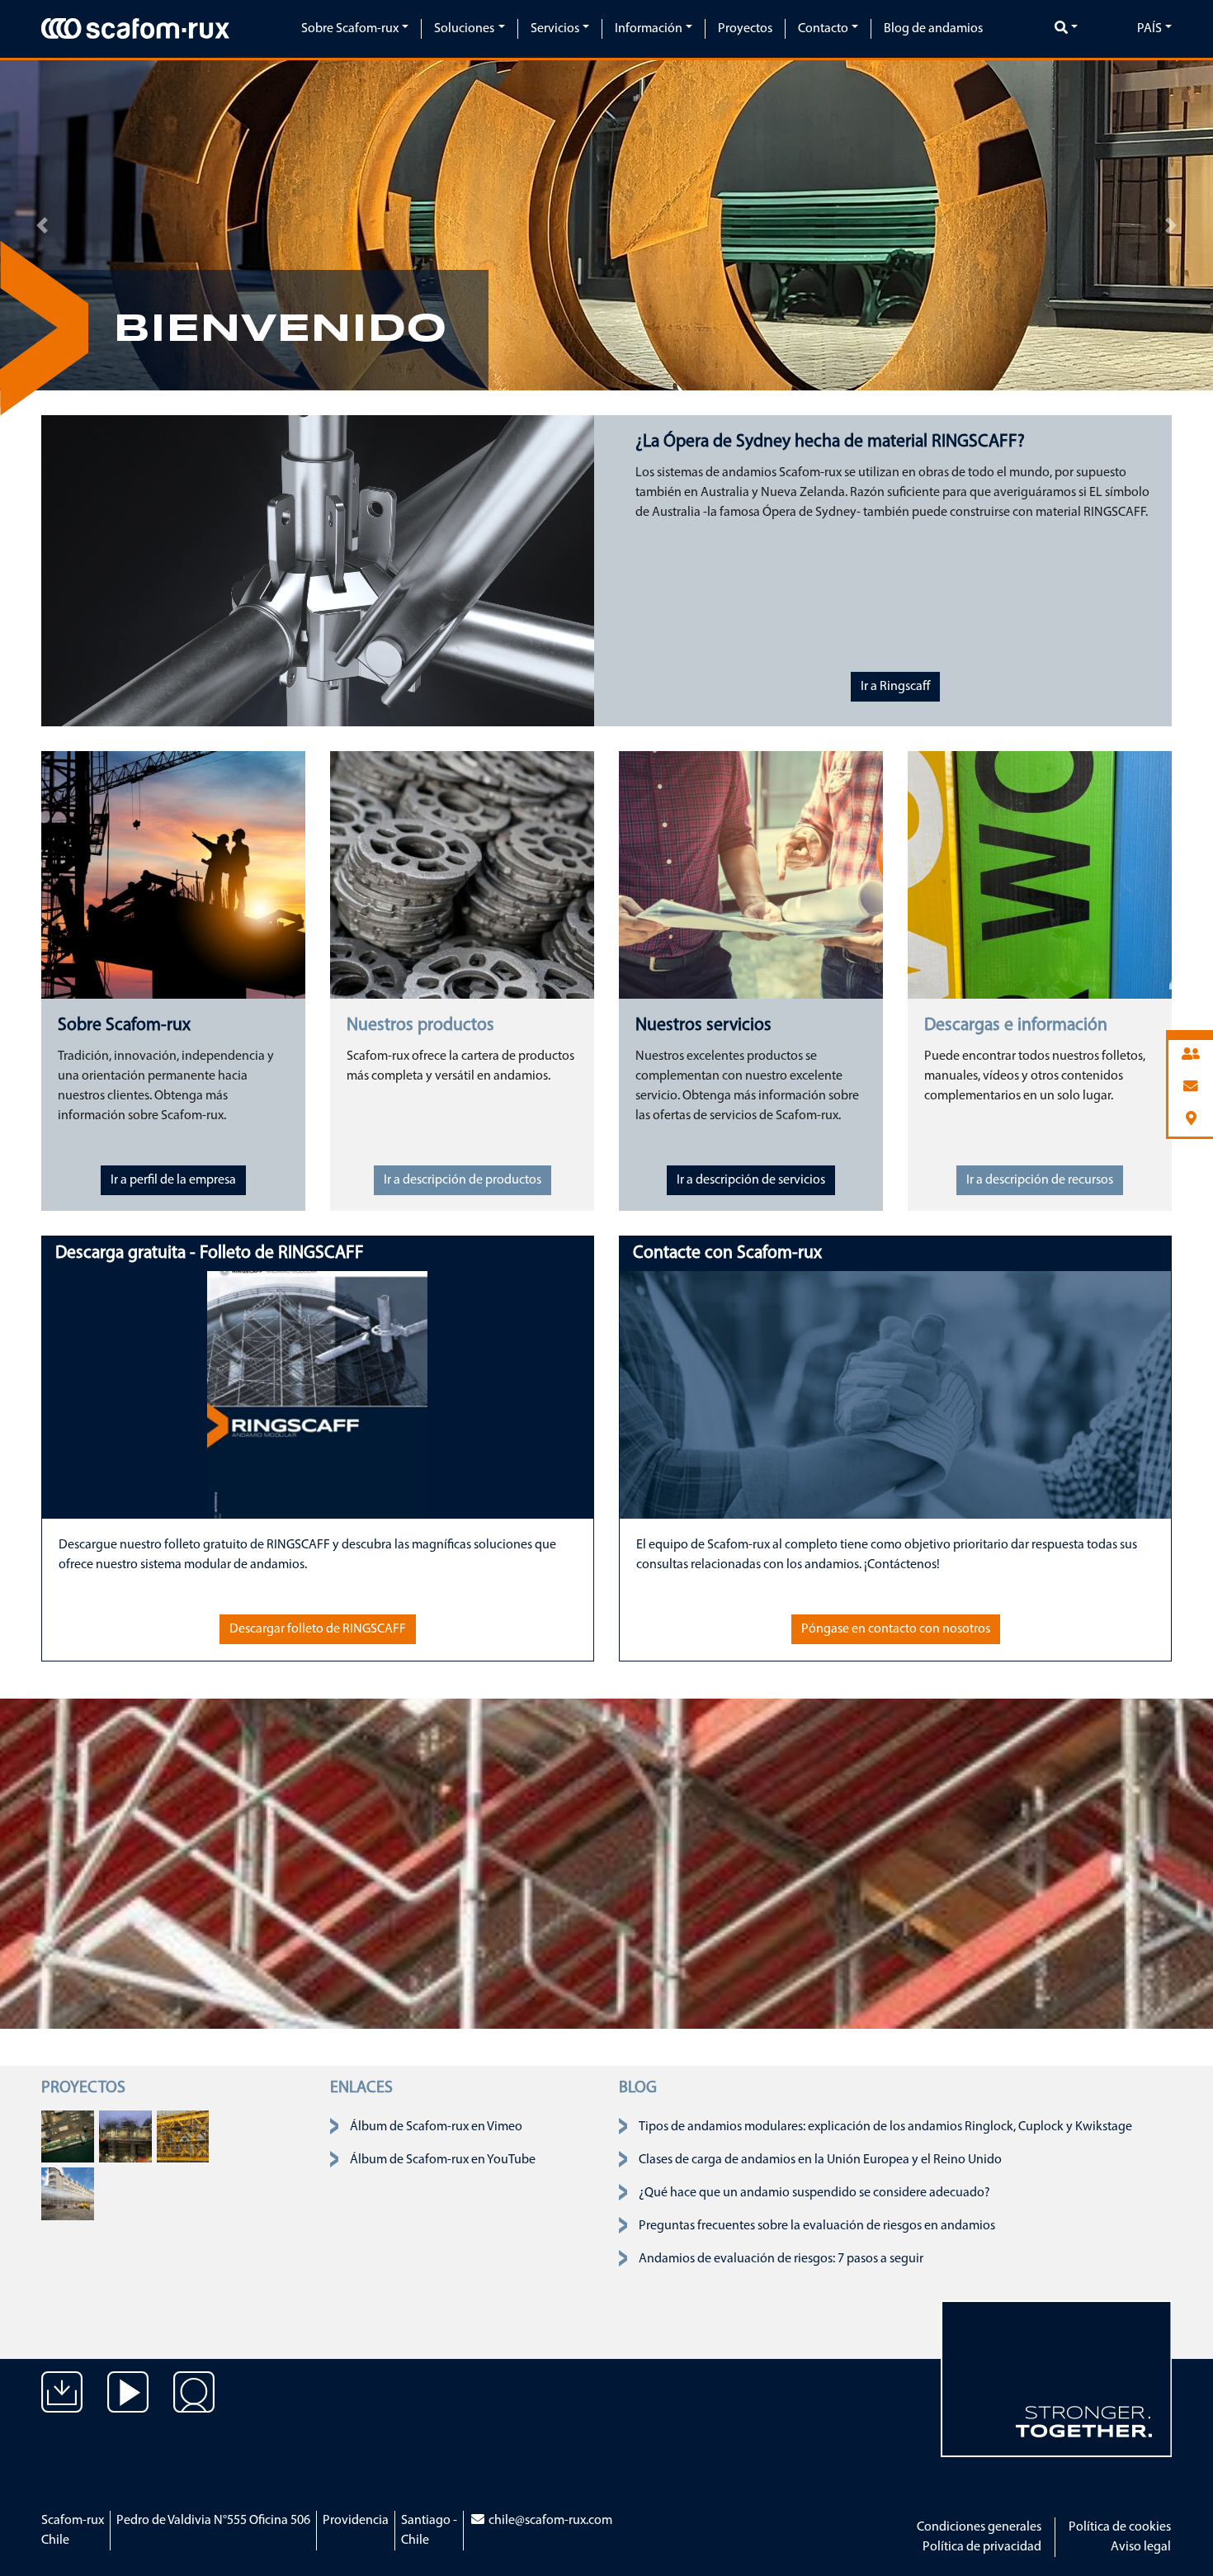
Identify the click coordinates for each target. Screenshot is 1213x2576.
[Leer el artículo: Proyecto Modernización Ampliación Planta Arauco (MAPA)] (125, 2136)
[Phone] (1191, 1055)
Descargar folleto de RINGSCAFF (318, 1629)
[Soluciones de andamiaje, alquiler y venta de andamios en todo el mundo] (194, 2404)
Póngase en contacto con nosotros (896, 1629)
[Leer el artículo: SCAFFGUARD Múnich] (68, 2194)
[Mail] (1191, 1087)
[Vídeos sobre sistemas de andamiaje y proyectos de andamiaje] (128, 2404)
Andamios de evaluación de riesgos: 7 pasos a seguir (781, 2259)
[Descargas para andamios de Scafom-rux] (62, 2404)
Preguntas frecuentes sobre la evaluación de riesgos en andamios (817, 2226)
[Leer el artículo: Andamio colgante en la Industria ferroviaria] (183, 2136)
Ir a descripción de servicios (751, 1180)
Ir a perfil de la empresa (173, 1180)
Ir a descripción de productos (463, 1180)
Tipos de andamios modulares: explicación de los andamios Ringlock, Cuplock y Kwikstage (885, 2127)
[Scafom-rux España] (135, 28)
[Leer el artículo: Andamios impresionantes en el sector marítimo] (68, 2136)
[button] (42, 225)
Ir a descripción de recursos (1040, 1180)
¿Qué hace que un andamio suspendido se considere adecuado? (814, 2193)
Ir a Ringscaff (895, 687)
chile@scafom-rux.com (549, 2521)
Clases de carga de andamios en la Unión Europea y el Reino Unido (820, 2160)
